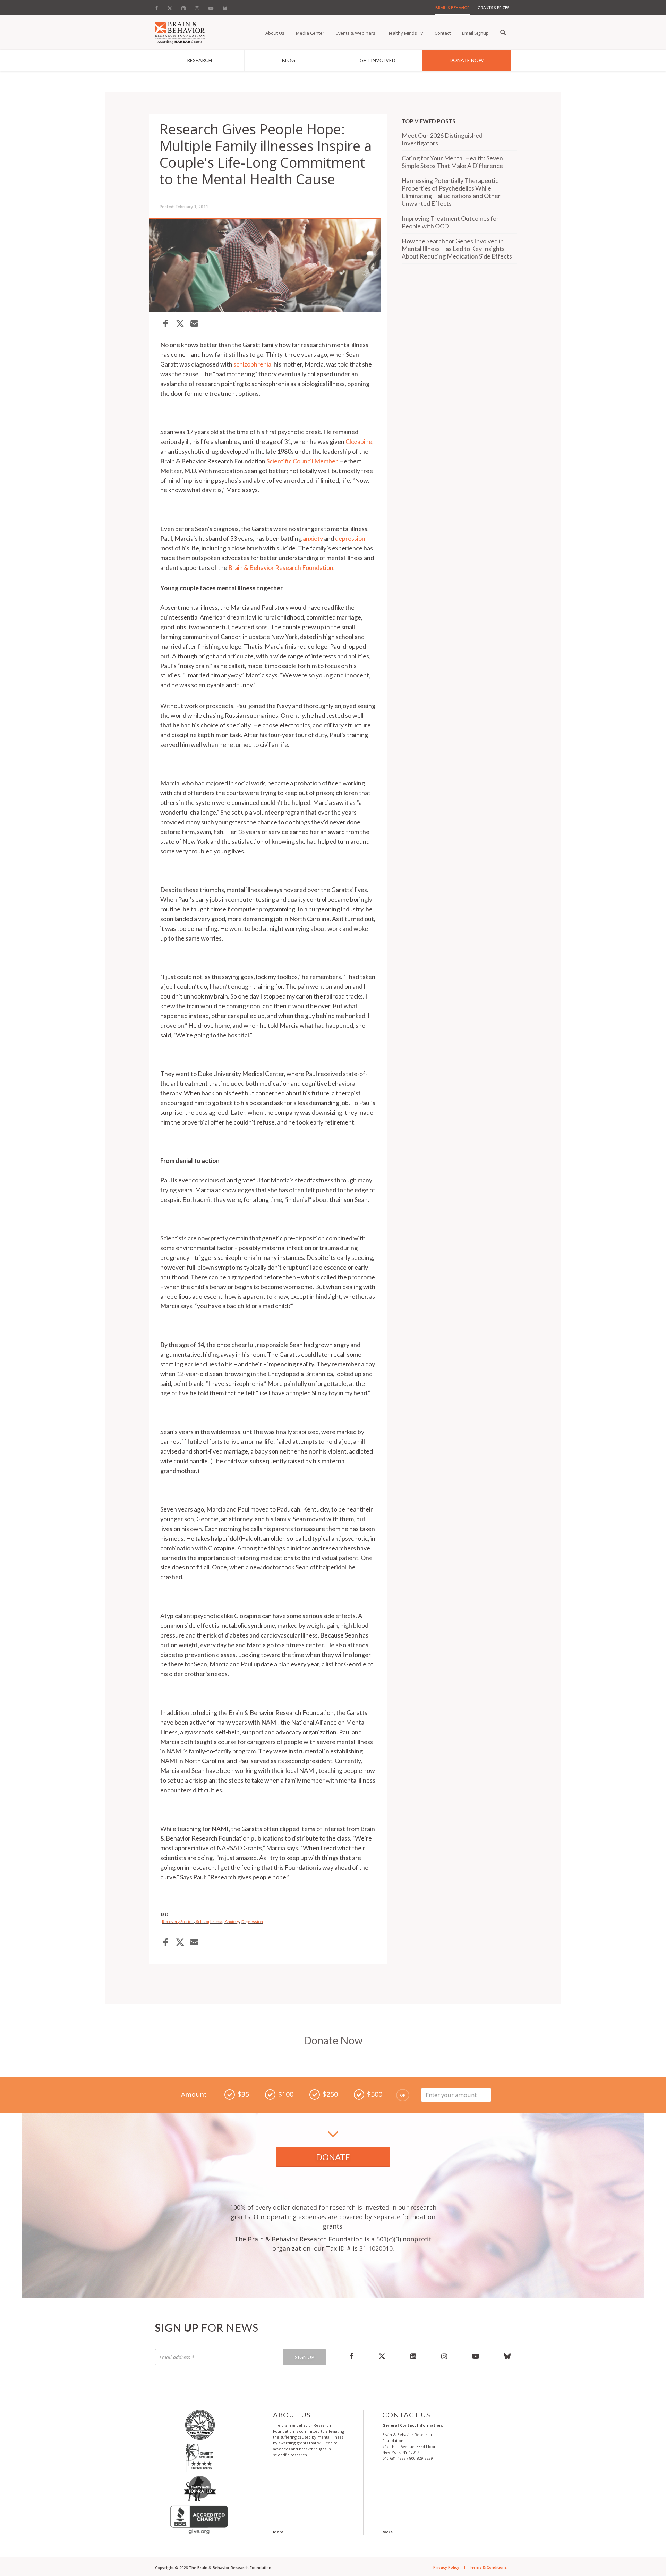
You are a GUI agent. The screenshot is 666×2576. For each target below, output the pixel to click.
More (278, 2532)
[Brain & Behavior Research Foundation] (180, 32)
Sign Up (305, 2357)
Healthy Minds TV (405, 33)
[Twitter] (170, 7)
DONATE (333, 2157)
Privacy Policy (446, 2567)
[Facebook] (159, 7)
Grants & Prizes (493, 7)
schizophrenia (252, 364)
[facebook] (352, 2356)
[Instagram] (197, 7)
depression (350, 538)
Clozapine (359, 441)
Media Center (310, 33)
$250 (330, 2094)
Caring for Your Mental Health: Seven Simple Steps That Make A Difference (452, 162)
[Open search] (503, 33)
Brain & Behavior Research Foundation (281, 567)
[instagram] (444, 2356)
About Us (275, 33)
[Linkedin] (183, 7)
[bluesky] (501, 2356)
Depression (252, 1922)
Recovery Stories (178, 1922)
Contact (443, 33)
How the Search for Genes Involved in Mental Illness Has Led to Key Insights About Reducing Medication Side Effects (457, 249)
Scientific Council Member (302, 461)
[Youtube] (211, 7)
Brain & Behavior (452, 7)
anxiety (313, 538)
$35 (243, 2094)
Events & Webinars (356, 33)
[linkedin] (413, 2356)
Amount (194, 2094)
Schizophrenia (209, 1922)
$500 (375, 2094)
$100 (286, 2094)
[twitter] (382, 2356)
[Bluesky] (225, 7)
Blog (289, 60)
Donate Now (467, 60)
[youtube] (476, 2356)
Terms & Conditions (488, 2567)
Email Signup (475, 33)
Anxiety (232, 1922)
